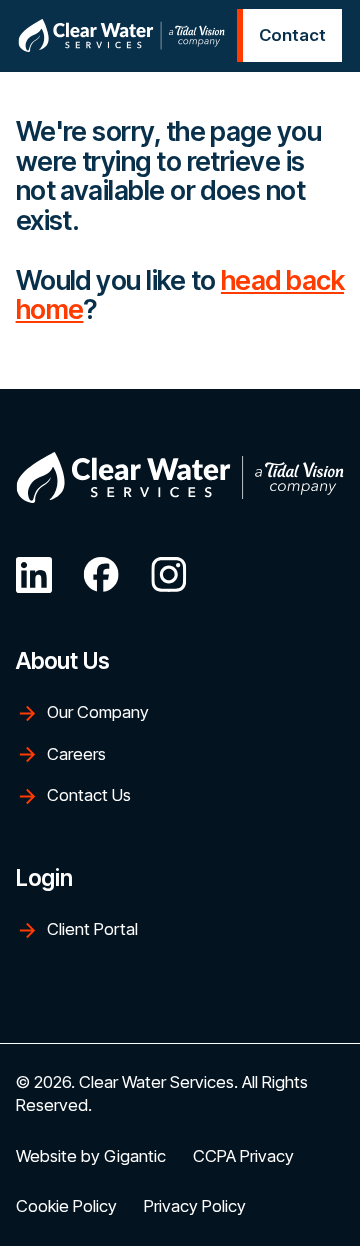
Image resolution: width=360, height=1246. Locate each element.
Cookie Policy (66, 1206)
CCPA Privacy (243, 1156)
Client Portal (92, 929)
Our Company (98, 712)
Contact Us (89, 795)
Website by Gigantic (91, 1156)
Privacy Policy (195, 1206)
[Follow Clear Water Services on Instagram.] (169, 575)
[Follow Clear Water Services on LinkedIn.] (34, 575)
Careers (76, 754)
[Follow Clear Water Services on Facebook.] (101, 575)
